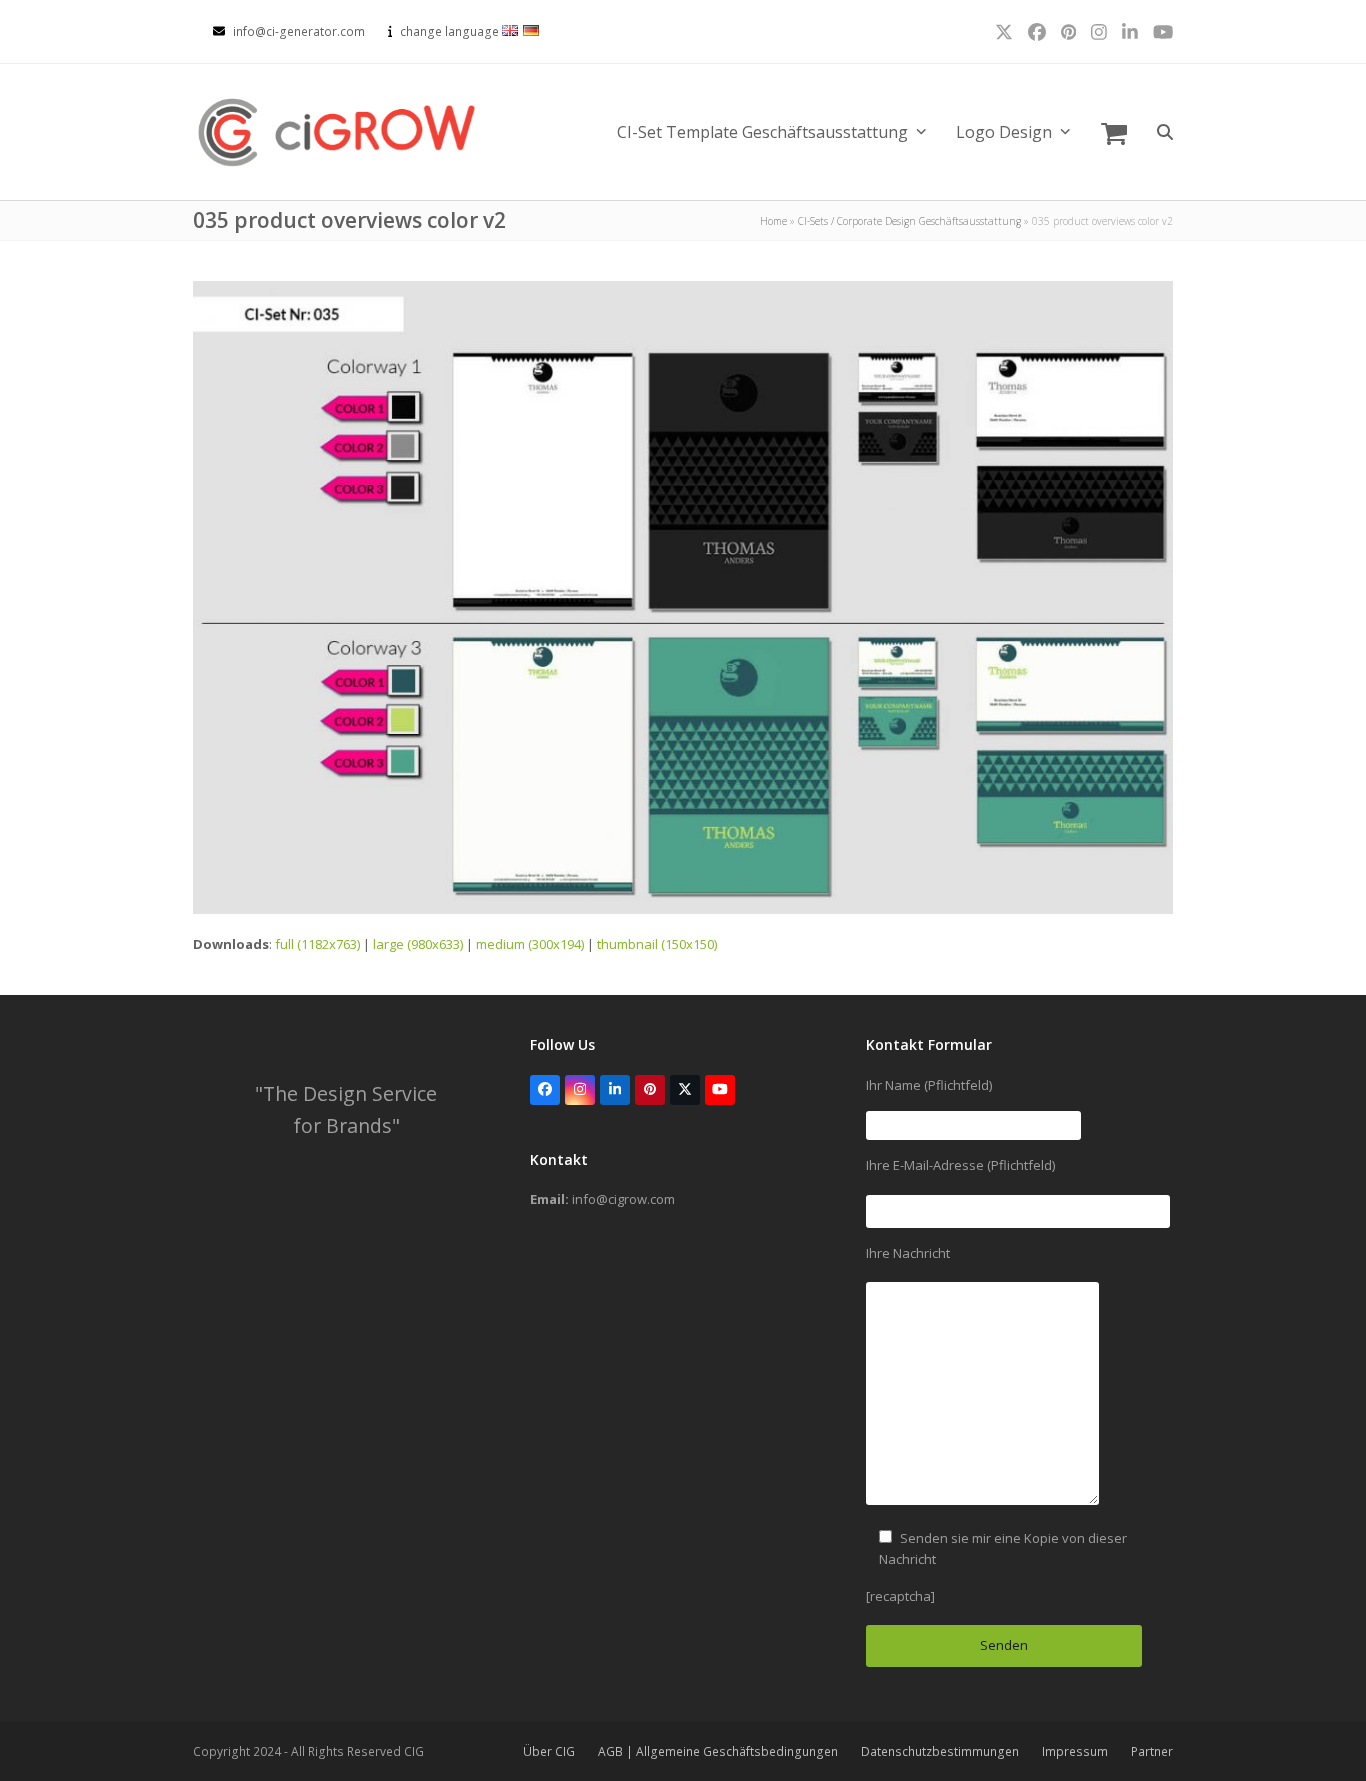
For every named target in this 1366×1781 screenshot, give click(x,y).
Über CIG (549, 1751)
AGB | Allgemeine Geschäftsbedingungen (718, 1751)
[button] (1114, 132)
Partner (1152, 1751)
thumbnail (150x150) (657, 944)
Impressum (1075, 1751)
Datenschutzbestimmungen (940, 1751)
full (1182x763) (317, 944)
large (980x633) (418, 944)
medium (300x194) (530, 944)
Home (773, 221)
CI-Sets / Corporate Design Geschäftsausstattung (909, 221)
